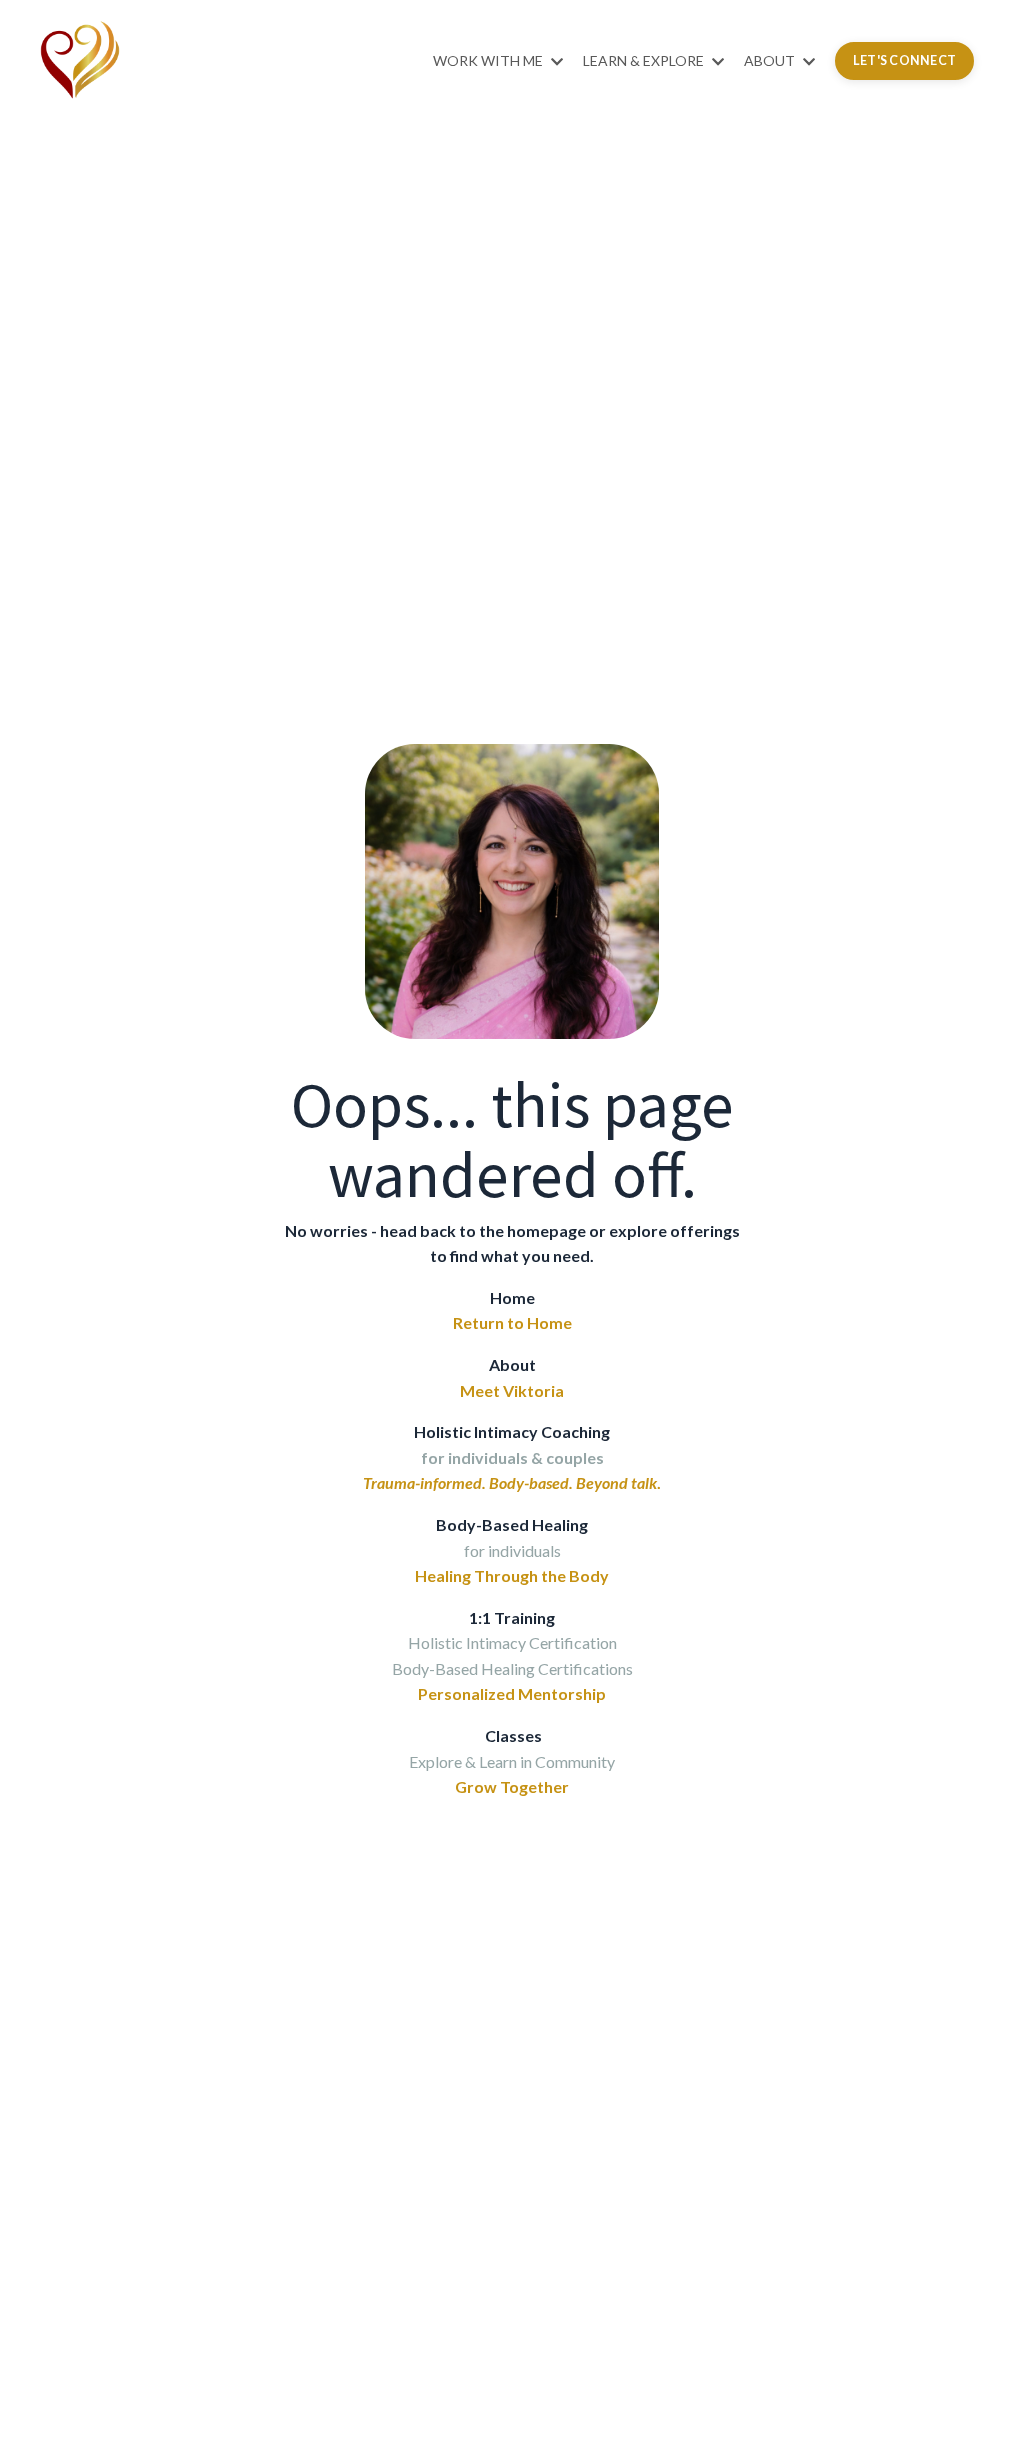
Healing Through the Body (512, 1575)
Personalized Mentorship (512, 1693)
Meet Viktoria (512, 1390)
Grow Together (512, 1786)
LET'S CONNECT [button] (904, 60)
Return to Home (512, 1322)
